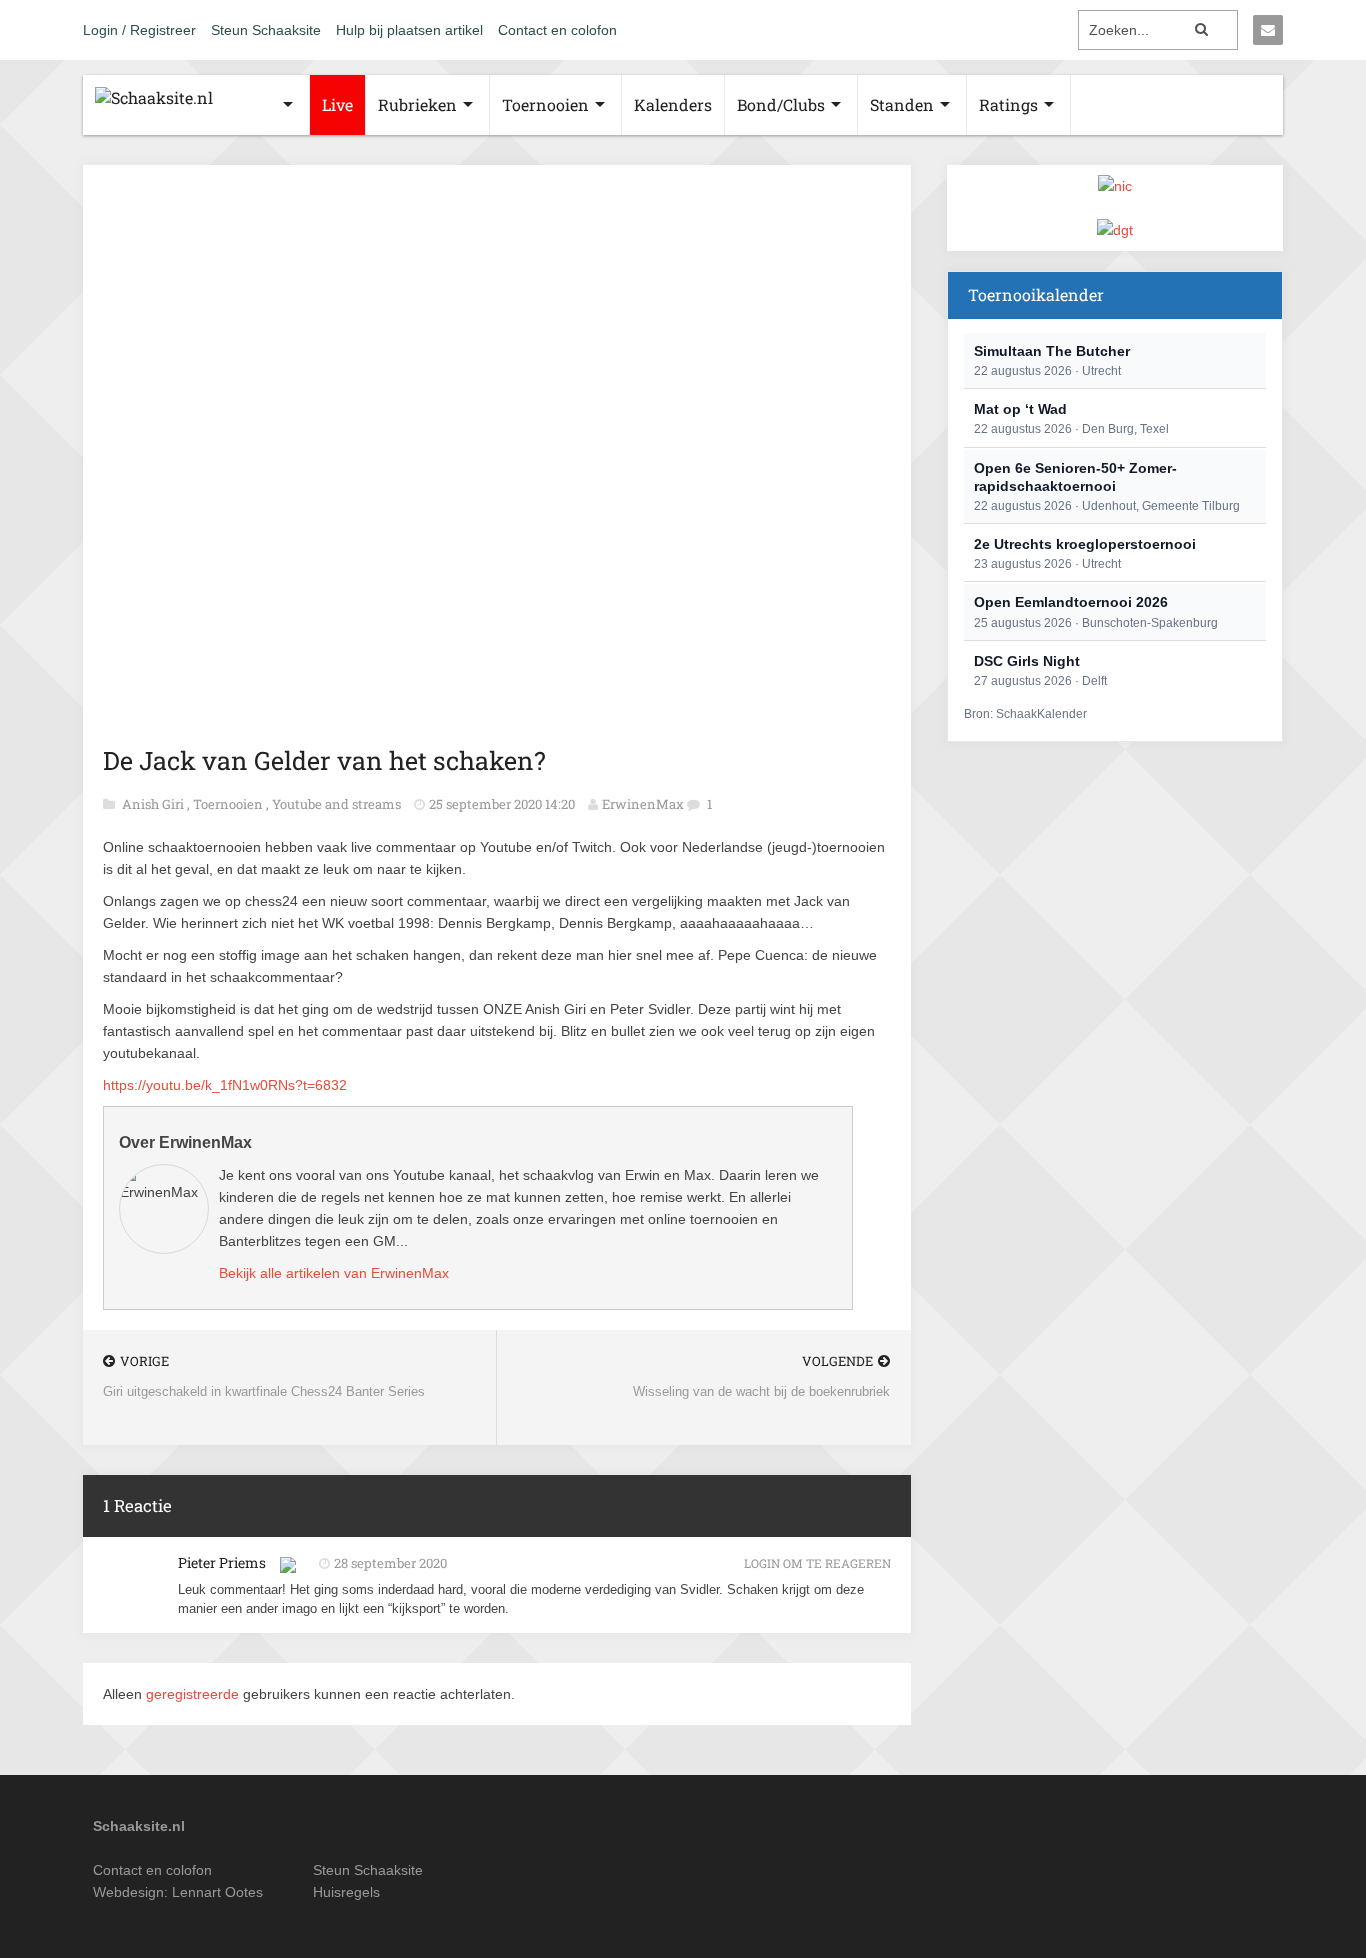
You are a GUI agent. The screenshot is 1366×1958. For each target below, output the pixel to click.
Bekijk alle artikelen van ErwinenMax (334, 1273)
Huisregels (346, 1892)
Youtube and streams (338, 804)
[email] (1268, 30)
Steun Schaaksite (266, 30)
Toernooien (545, 104)
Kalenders (673, 104)
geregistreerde (194, 1694)
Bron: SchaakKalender (1025, 714)
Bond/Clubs (781, 104)
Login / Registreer (139, 30)
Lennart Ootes (217, 1892)
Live (337, 104)
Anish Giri (154, 804)
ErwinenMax (643, 804)
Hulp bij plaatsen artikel (409, 30)
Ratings (1008, 104)
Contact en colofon (557, 30)
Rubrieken (417, 104)
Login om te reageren (817, 1563)
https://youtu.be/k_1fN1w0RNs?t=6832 (225, 1085)
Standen (902, 104)
